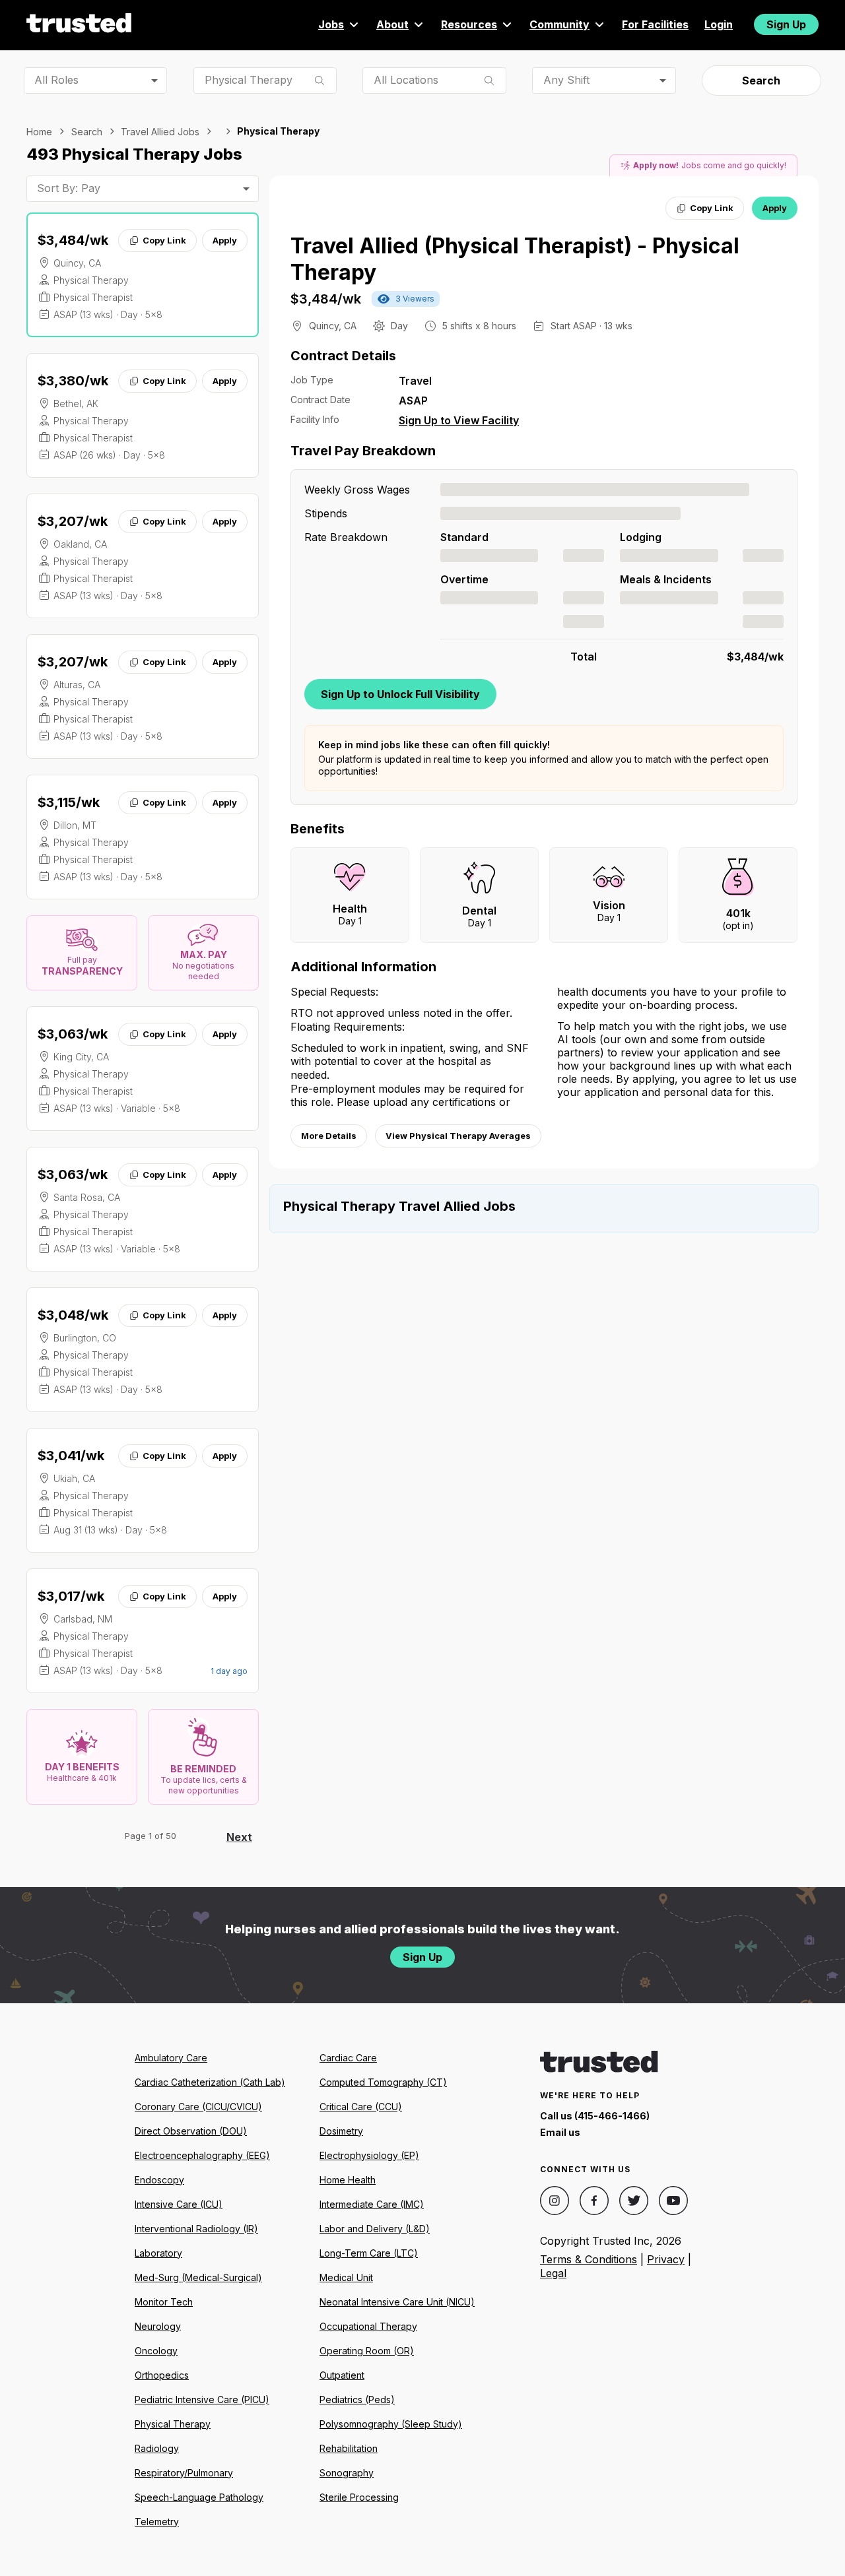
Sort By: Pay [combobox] (69, 188)
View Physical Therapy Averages (458, 1136)
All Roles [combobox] (56, 80)
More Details (329, 1136)
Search (761, 80)
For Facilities (655, 24)
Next (239, 1837)
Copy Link (164, 240)
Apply (225, 240)
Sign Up (786, 24)
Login (719, 24)
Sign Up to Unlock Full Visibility (400, 694)
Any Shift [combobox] (566, 80)
